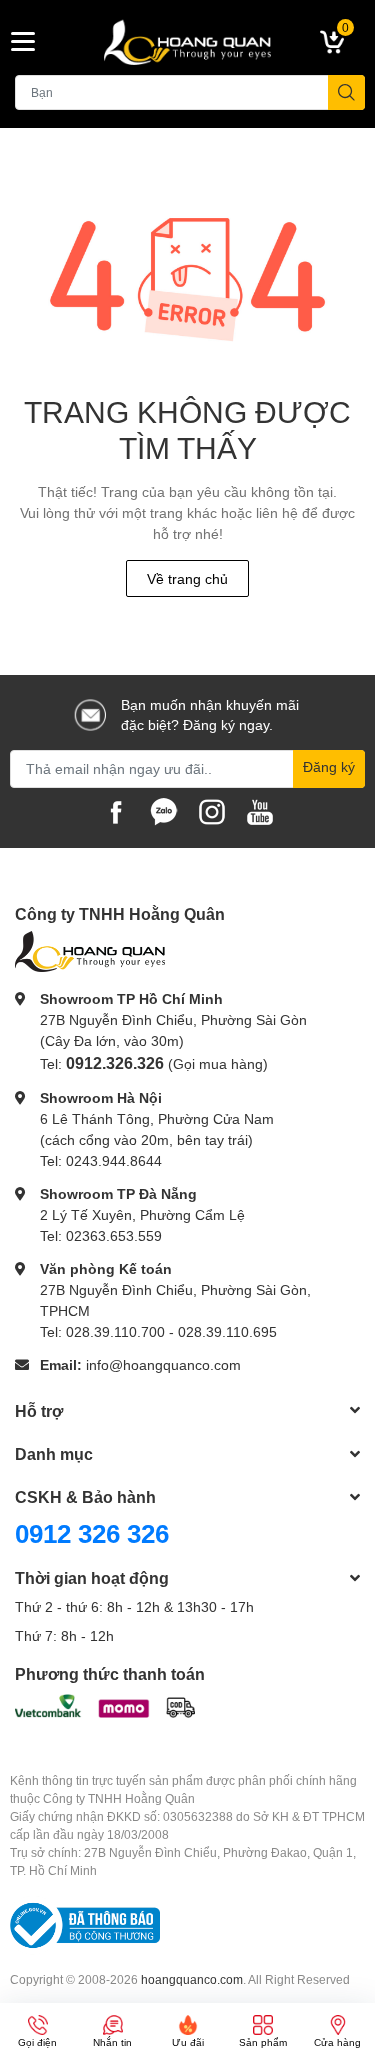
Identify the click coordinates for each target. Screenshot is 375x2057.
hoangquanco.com (192, 1979)
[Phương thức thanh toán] (105, 1704)
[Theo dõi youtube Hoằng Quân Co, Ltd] (260, 809)
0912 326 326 (92, 1533)
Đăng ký (329, 766)
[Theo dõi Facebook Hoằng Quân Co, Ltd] (116, 809)
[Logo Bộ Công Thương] (85, 1923)
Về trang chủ (187, 578)
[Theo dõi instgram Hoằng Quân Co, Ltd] (212, 809)
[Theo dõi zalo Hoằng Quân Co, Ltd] (164, 809)
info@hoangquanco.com (163, 1364)
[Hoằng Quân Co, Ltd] (188, 41)
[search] (346, 92)
